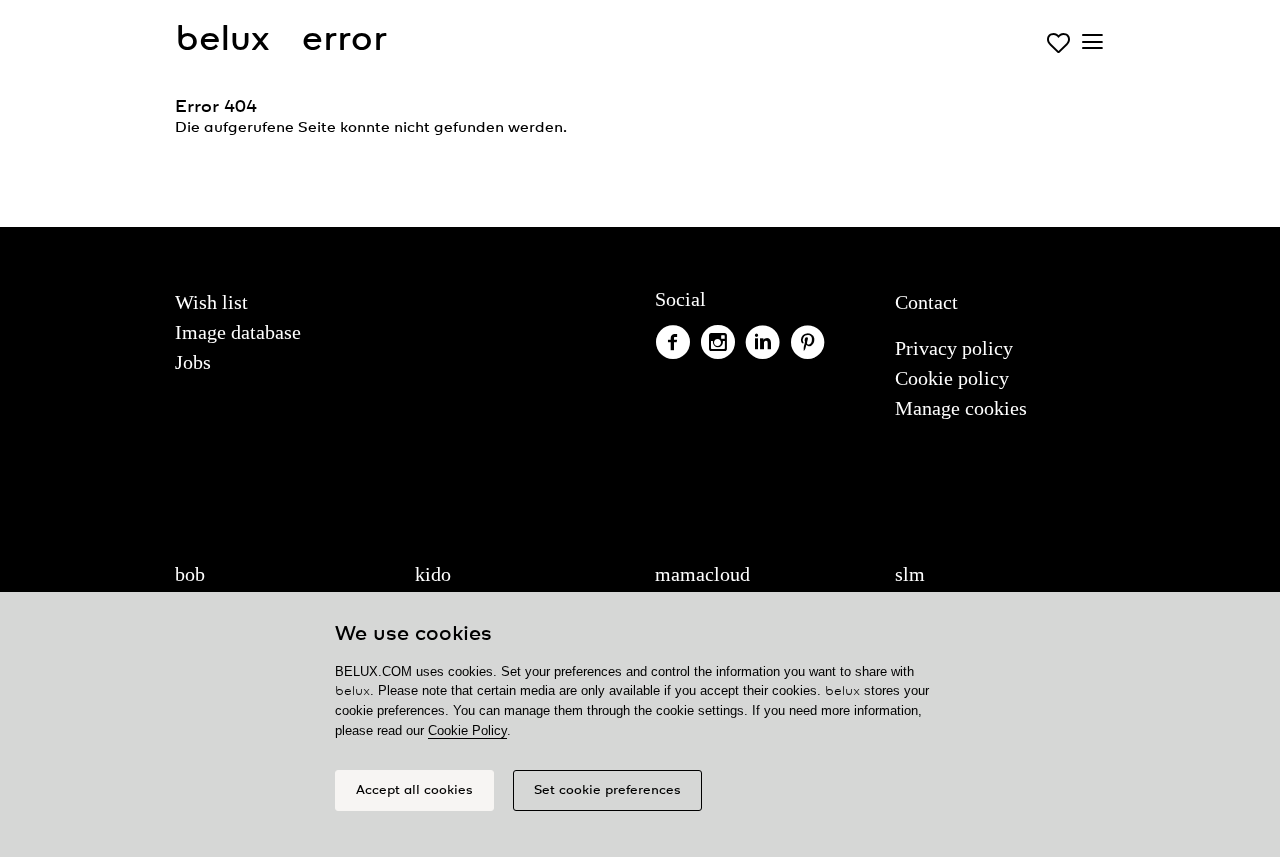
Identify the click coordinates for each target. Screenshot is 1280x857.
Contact (926, 302)
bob (190, 574)
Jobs (193, 362)
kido (433, 574)
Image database (238, 332)
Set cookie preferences (607, 790)
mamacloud (702, 574)
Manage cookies (961, 408)
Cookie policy (952, 378)
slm (910, 574)
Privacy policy (954, 348)
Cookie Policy (467, 730)
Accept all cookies (414, 790)
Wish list (211, 302)
